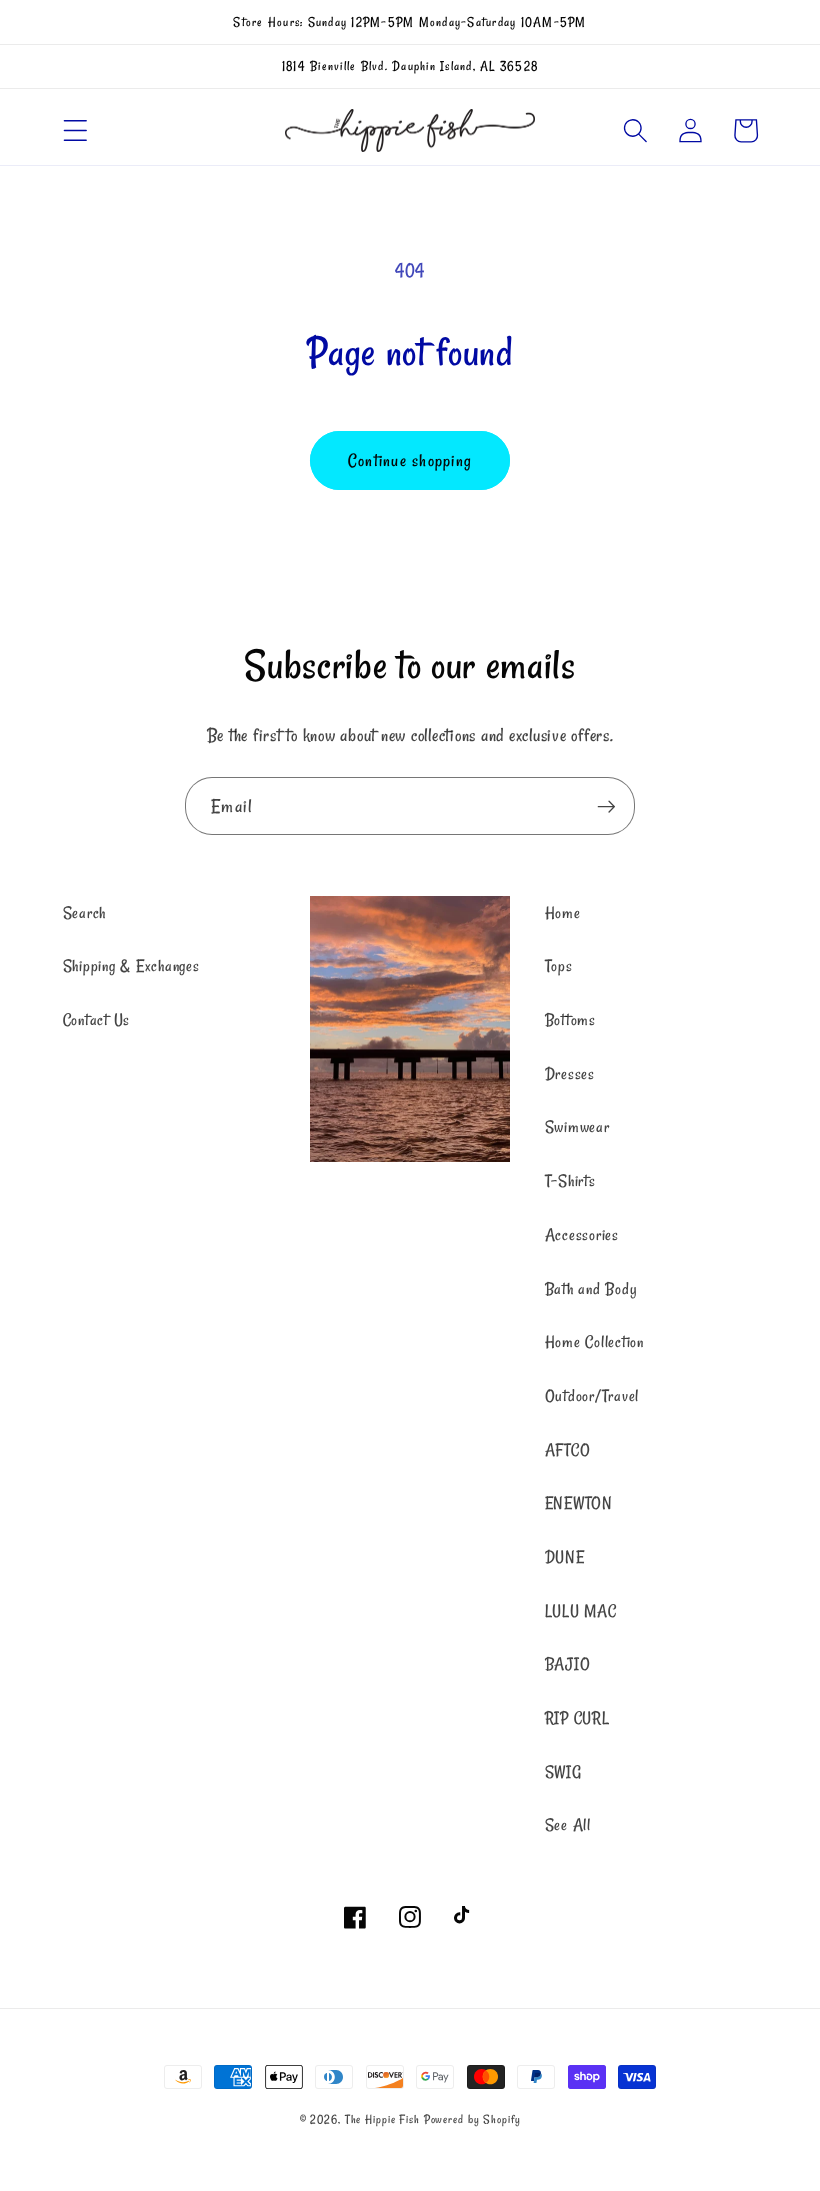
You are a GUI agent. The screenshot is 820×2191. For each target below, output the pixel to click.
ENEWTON (579, 1503)
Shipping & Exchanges (131, 966)
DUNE (565, 1557)
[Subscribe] (606, 806)
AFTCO (568, 1450)
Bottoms (570, 1020)
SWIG (563, 1772)
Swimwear (577, 1127)
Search (85, 913)
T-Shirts (570, 1181)
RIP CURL (577, 1718)
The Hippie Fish (382, 2119)
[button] (75, 130)
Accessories (582, 1235)
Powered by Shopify (472, 2119)
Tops (559, 966)
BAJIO (568, 1664)
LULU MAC (581, 1611)
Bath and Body (591, 1289)
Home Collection (594, 1342)
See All (568, 1825)
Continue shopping (410, 460)
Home (563, 913)
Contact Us (97, 1020)
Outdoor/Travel (592, 1396)
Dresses (570, 1074)
